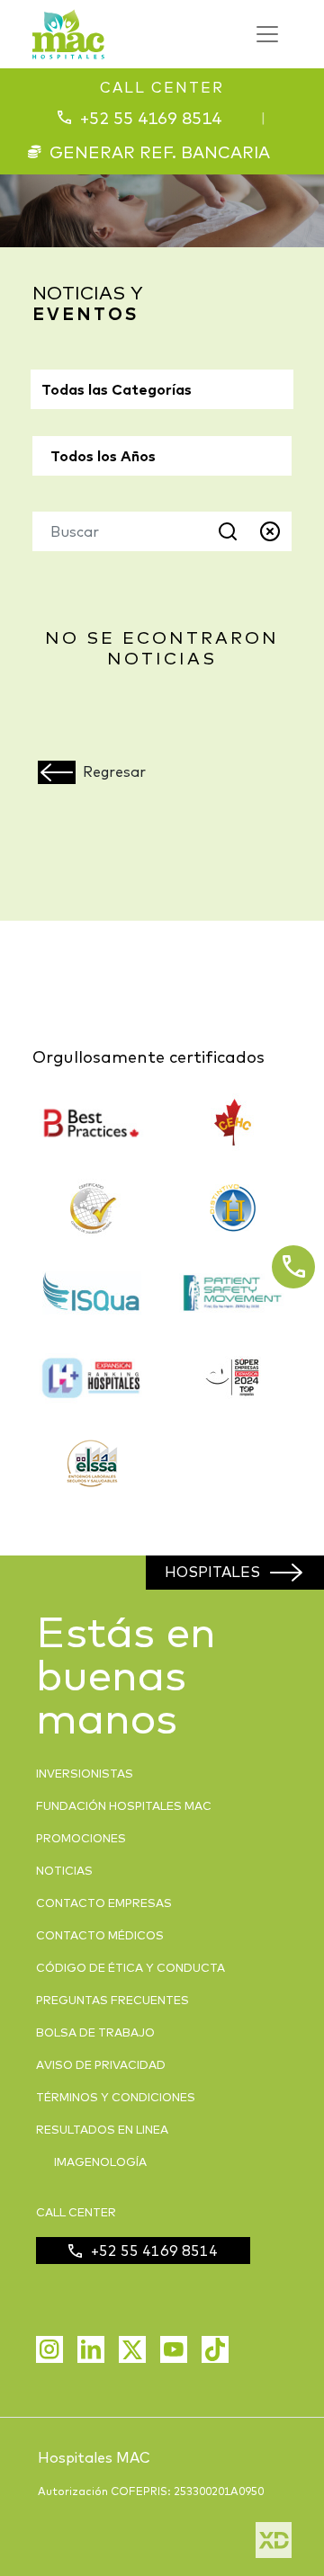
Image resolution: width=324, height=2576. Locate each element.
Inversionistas (85, 1773)
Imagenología (100, 2162)
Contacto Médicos (100, 1935)
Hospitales (212, 1572)
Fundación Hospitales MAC (124, 1805)
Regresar (114, 771)
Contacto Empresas (104, 1903)
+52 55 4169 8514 (151, 118)
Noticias (64, 1870)
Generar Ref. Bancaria (160, 152)
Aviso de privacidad (101, 2064)
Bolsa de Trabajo (95, 2032)
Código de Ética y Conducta (130, 1967)
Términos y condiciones (116, 2097)
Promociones (81, 1838)
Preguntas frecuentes (112, 2000)
